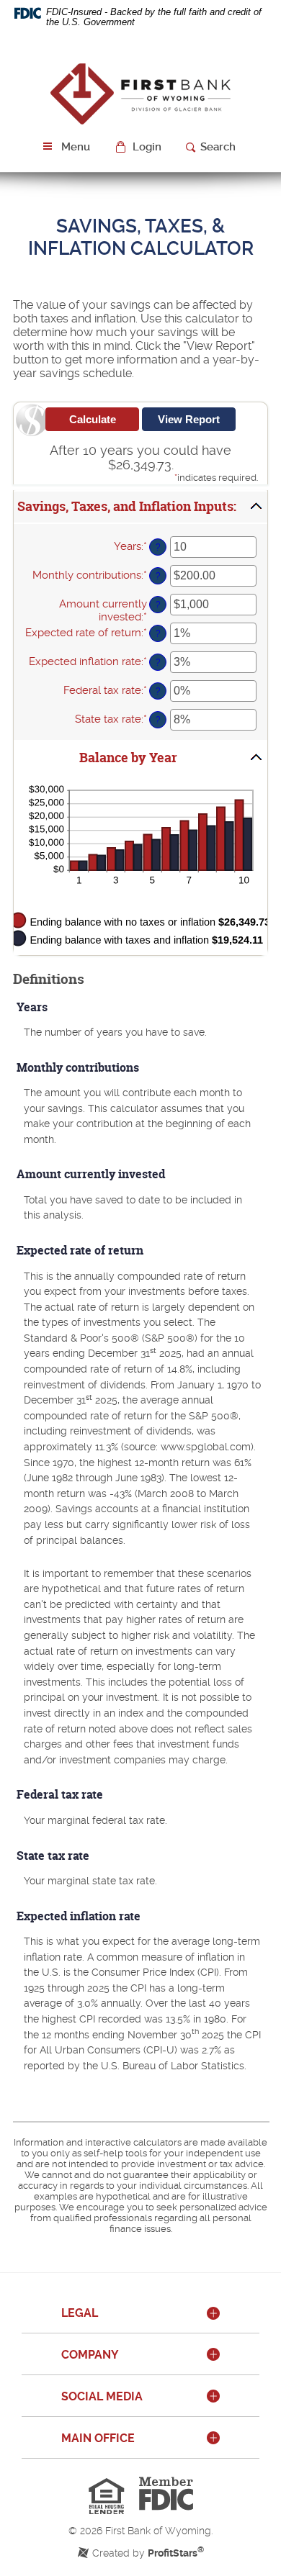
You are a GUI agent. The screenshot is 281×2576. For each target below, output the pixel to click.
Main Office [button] (98, 2438)
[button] (139, 147)
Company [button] (90, 2355)
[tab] (140, 2314)
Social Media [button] (102, 2396)
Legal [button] (80, 2313)
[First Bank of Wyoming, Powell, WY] (140, 92)
